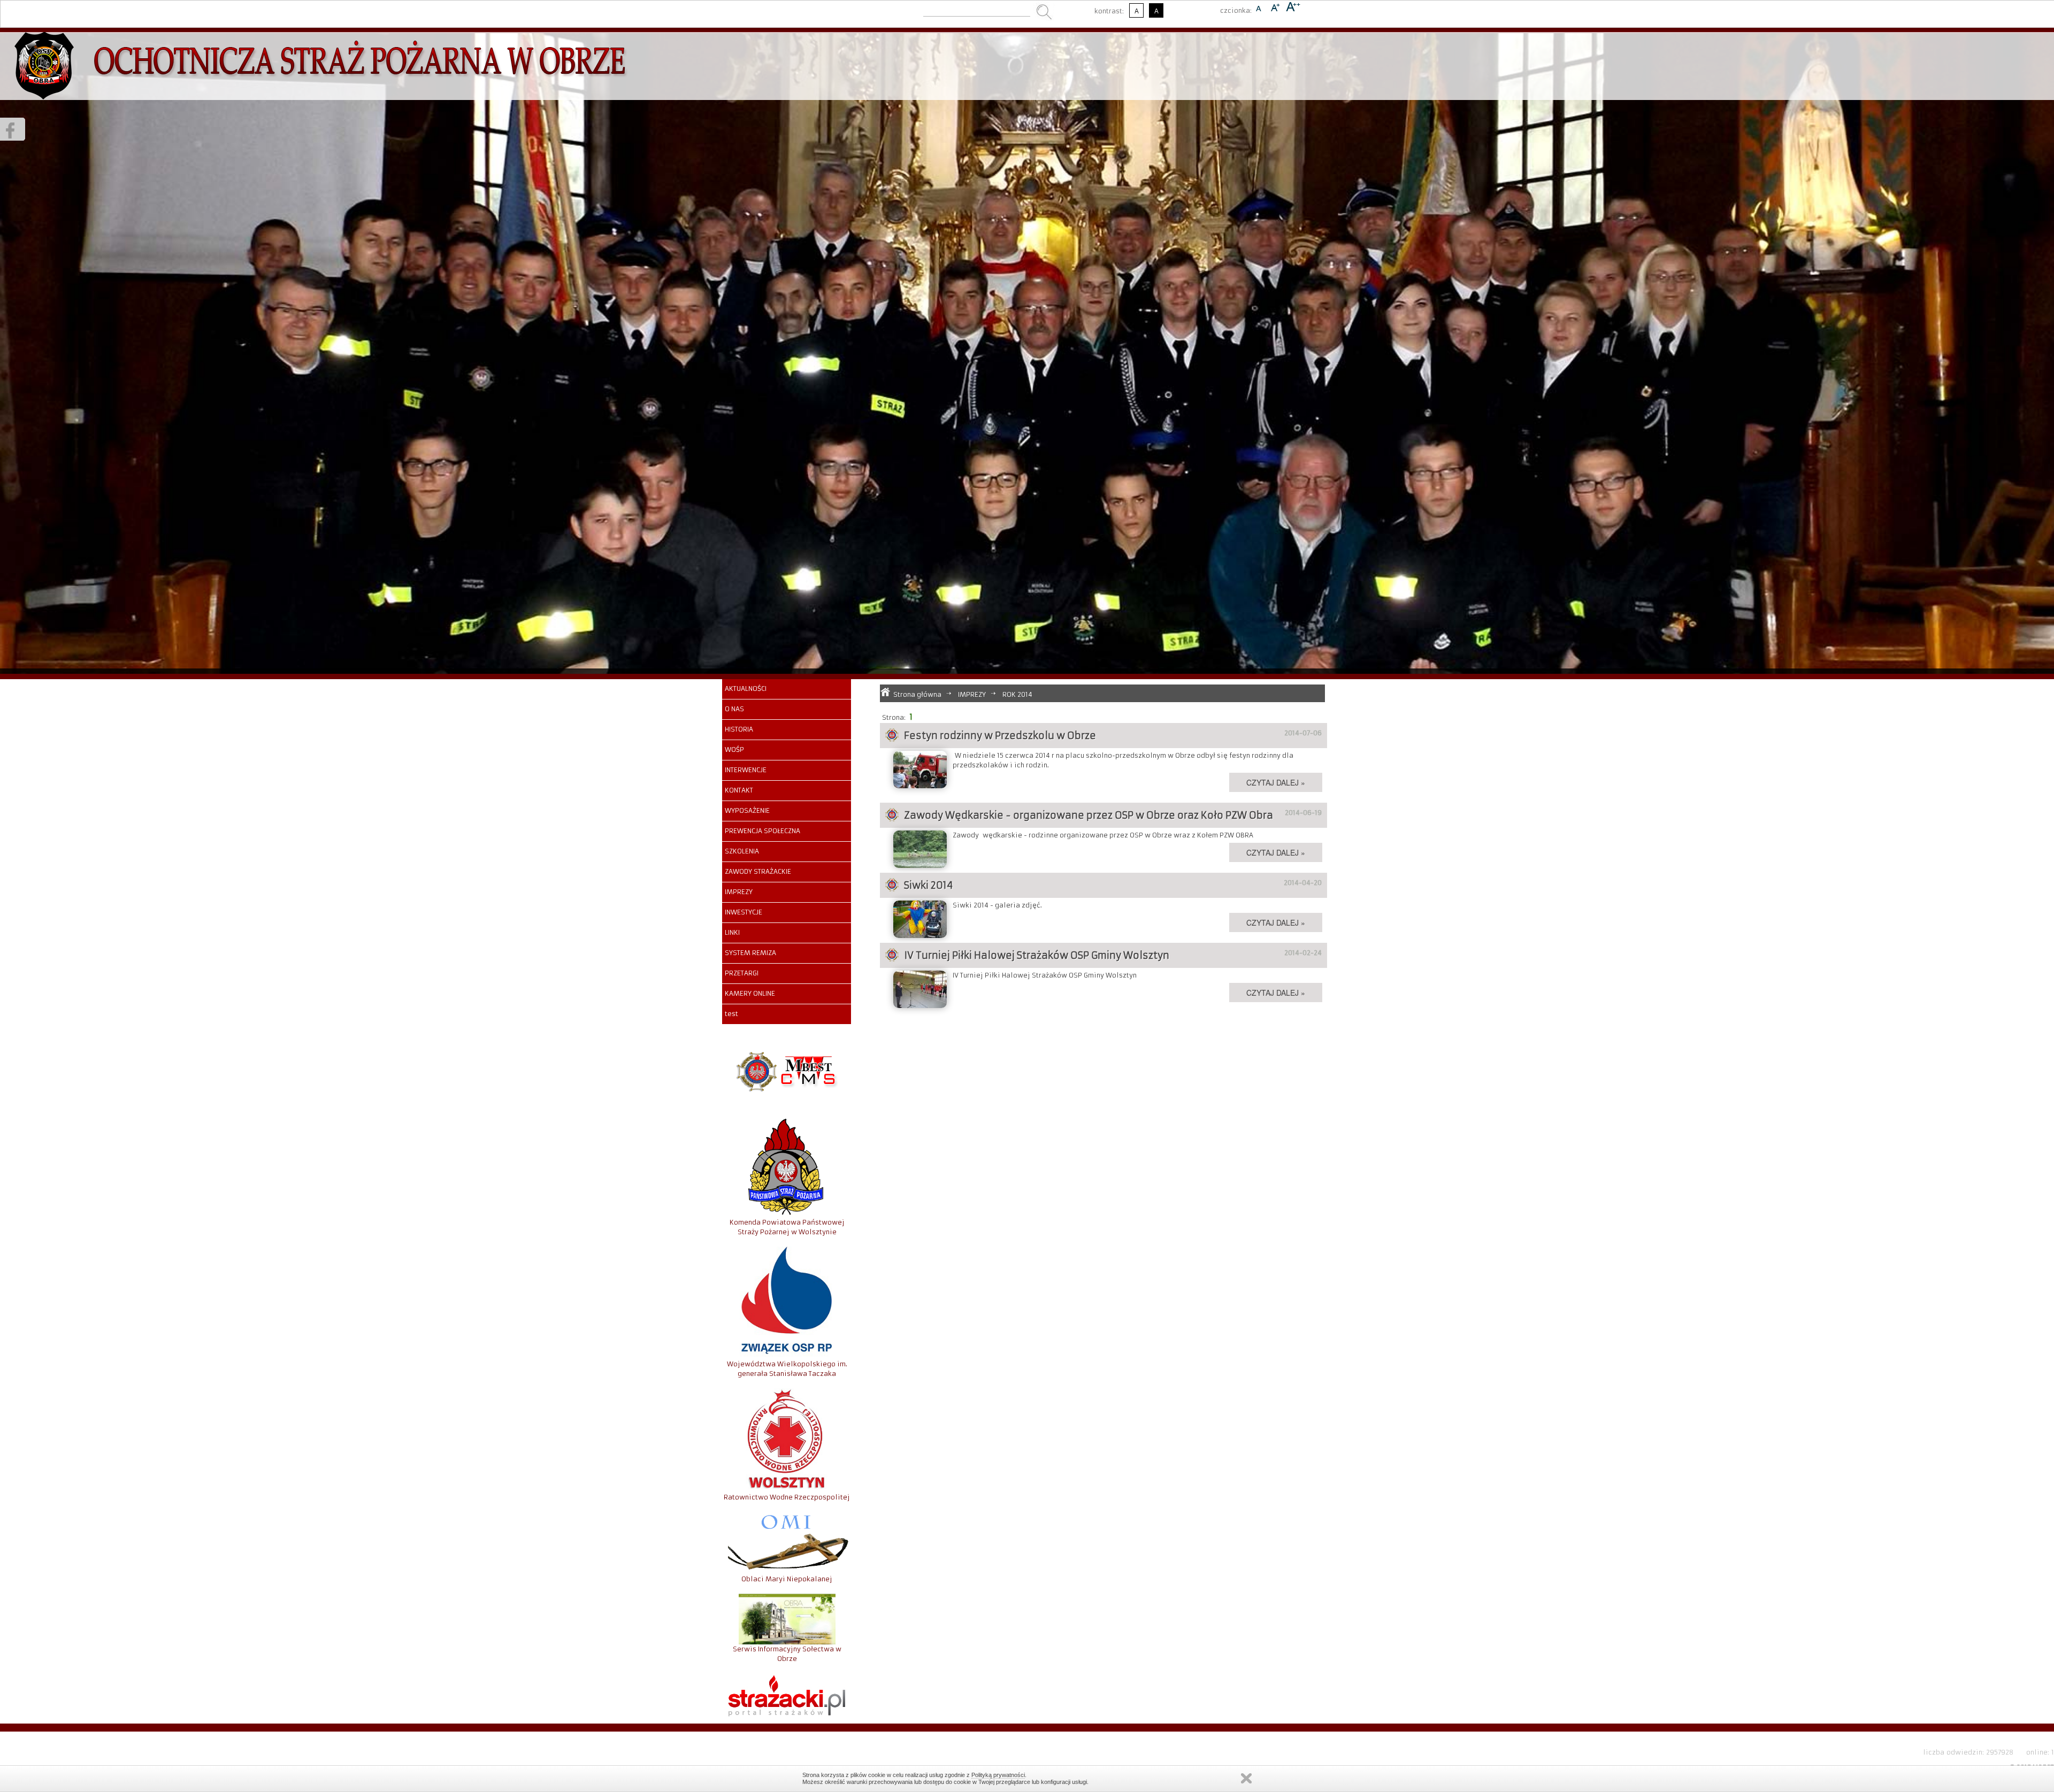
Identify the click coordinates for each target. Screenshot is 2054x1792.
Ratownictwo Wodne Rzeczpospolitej (787, 1497)
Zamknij (1246, 1778)
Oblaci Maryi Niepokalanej (787, 1579)
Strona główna (917, 694)
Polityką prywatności (998, 1775)
